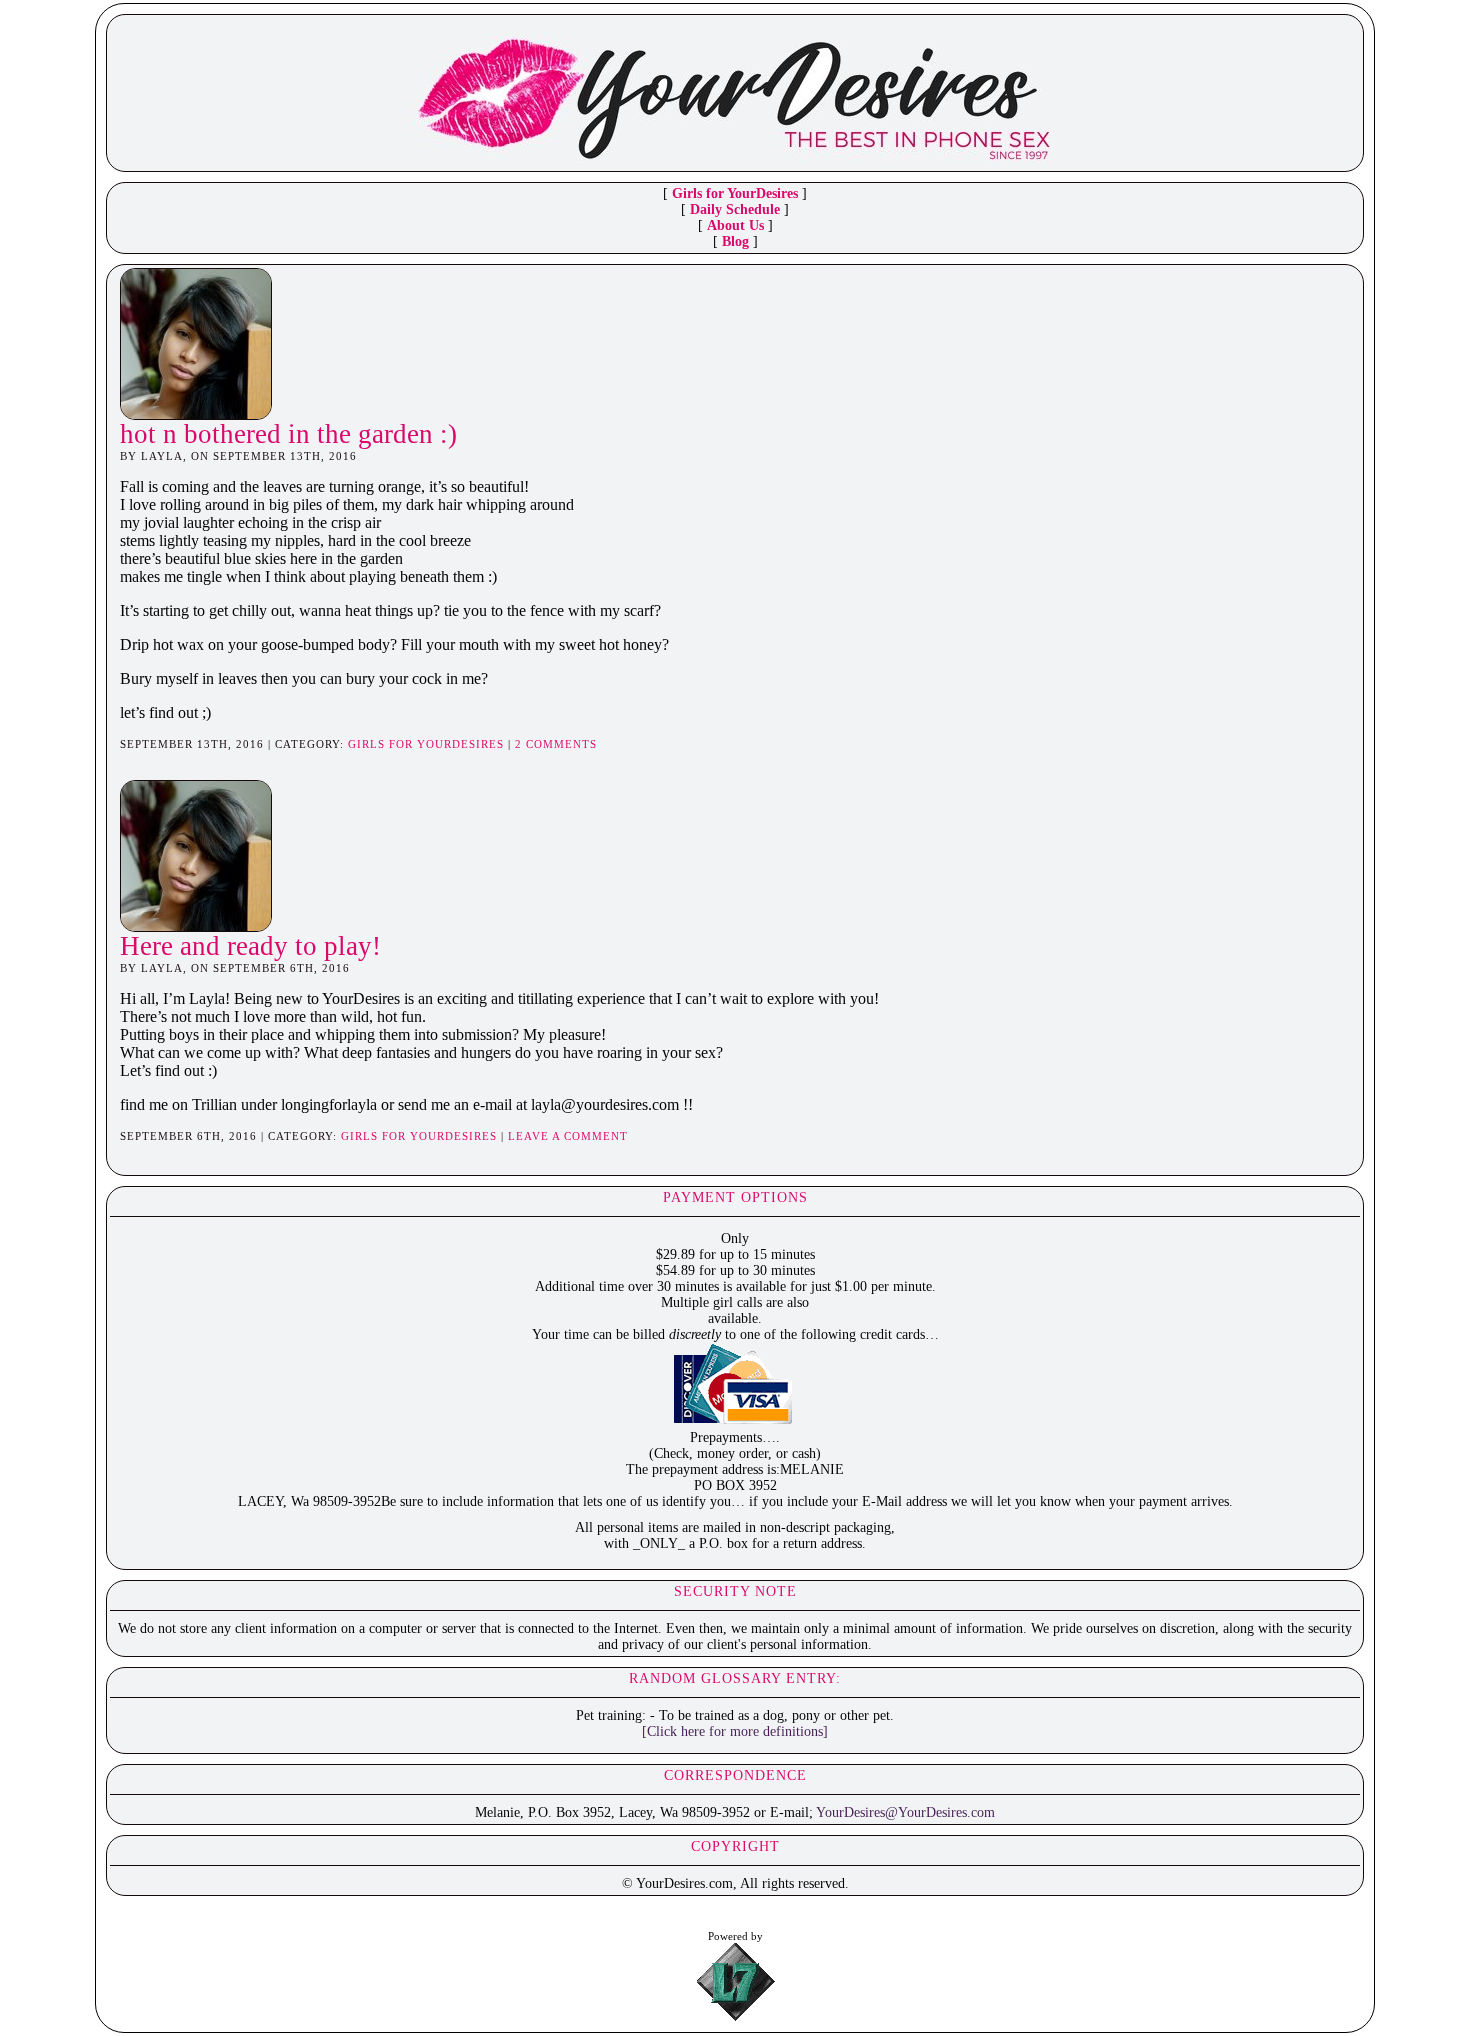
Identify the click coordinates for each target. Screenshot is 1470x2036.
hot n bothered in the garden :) (288, 434)
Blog (735, 241)
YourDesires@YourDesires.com (905, 1812)
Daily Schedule (735, 209)
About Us (735, 225)
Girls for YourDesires (735, 193)
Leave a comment (568, 1136)
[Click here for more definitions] (735, 1731)
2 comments (556, 744)
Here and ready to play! (250, 946)
